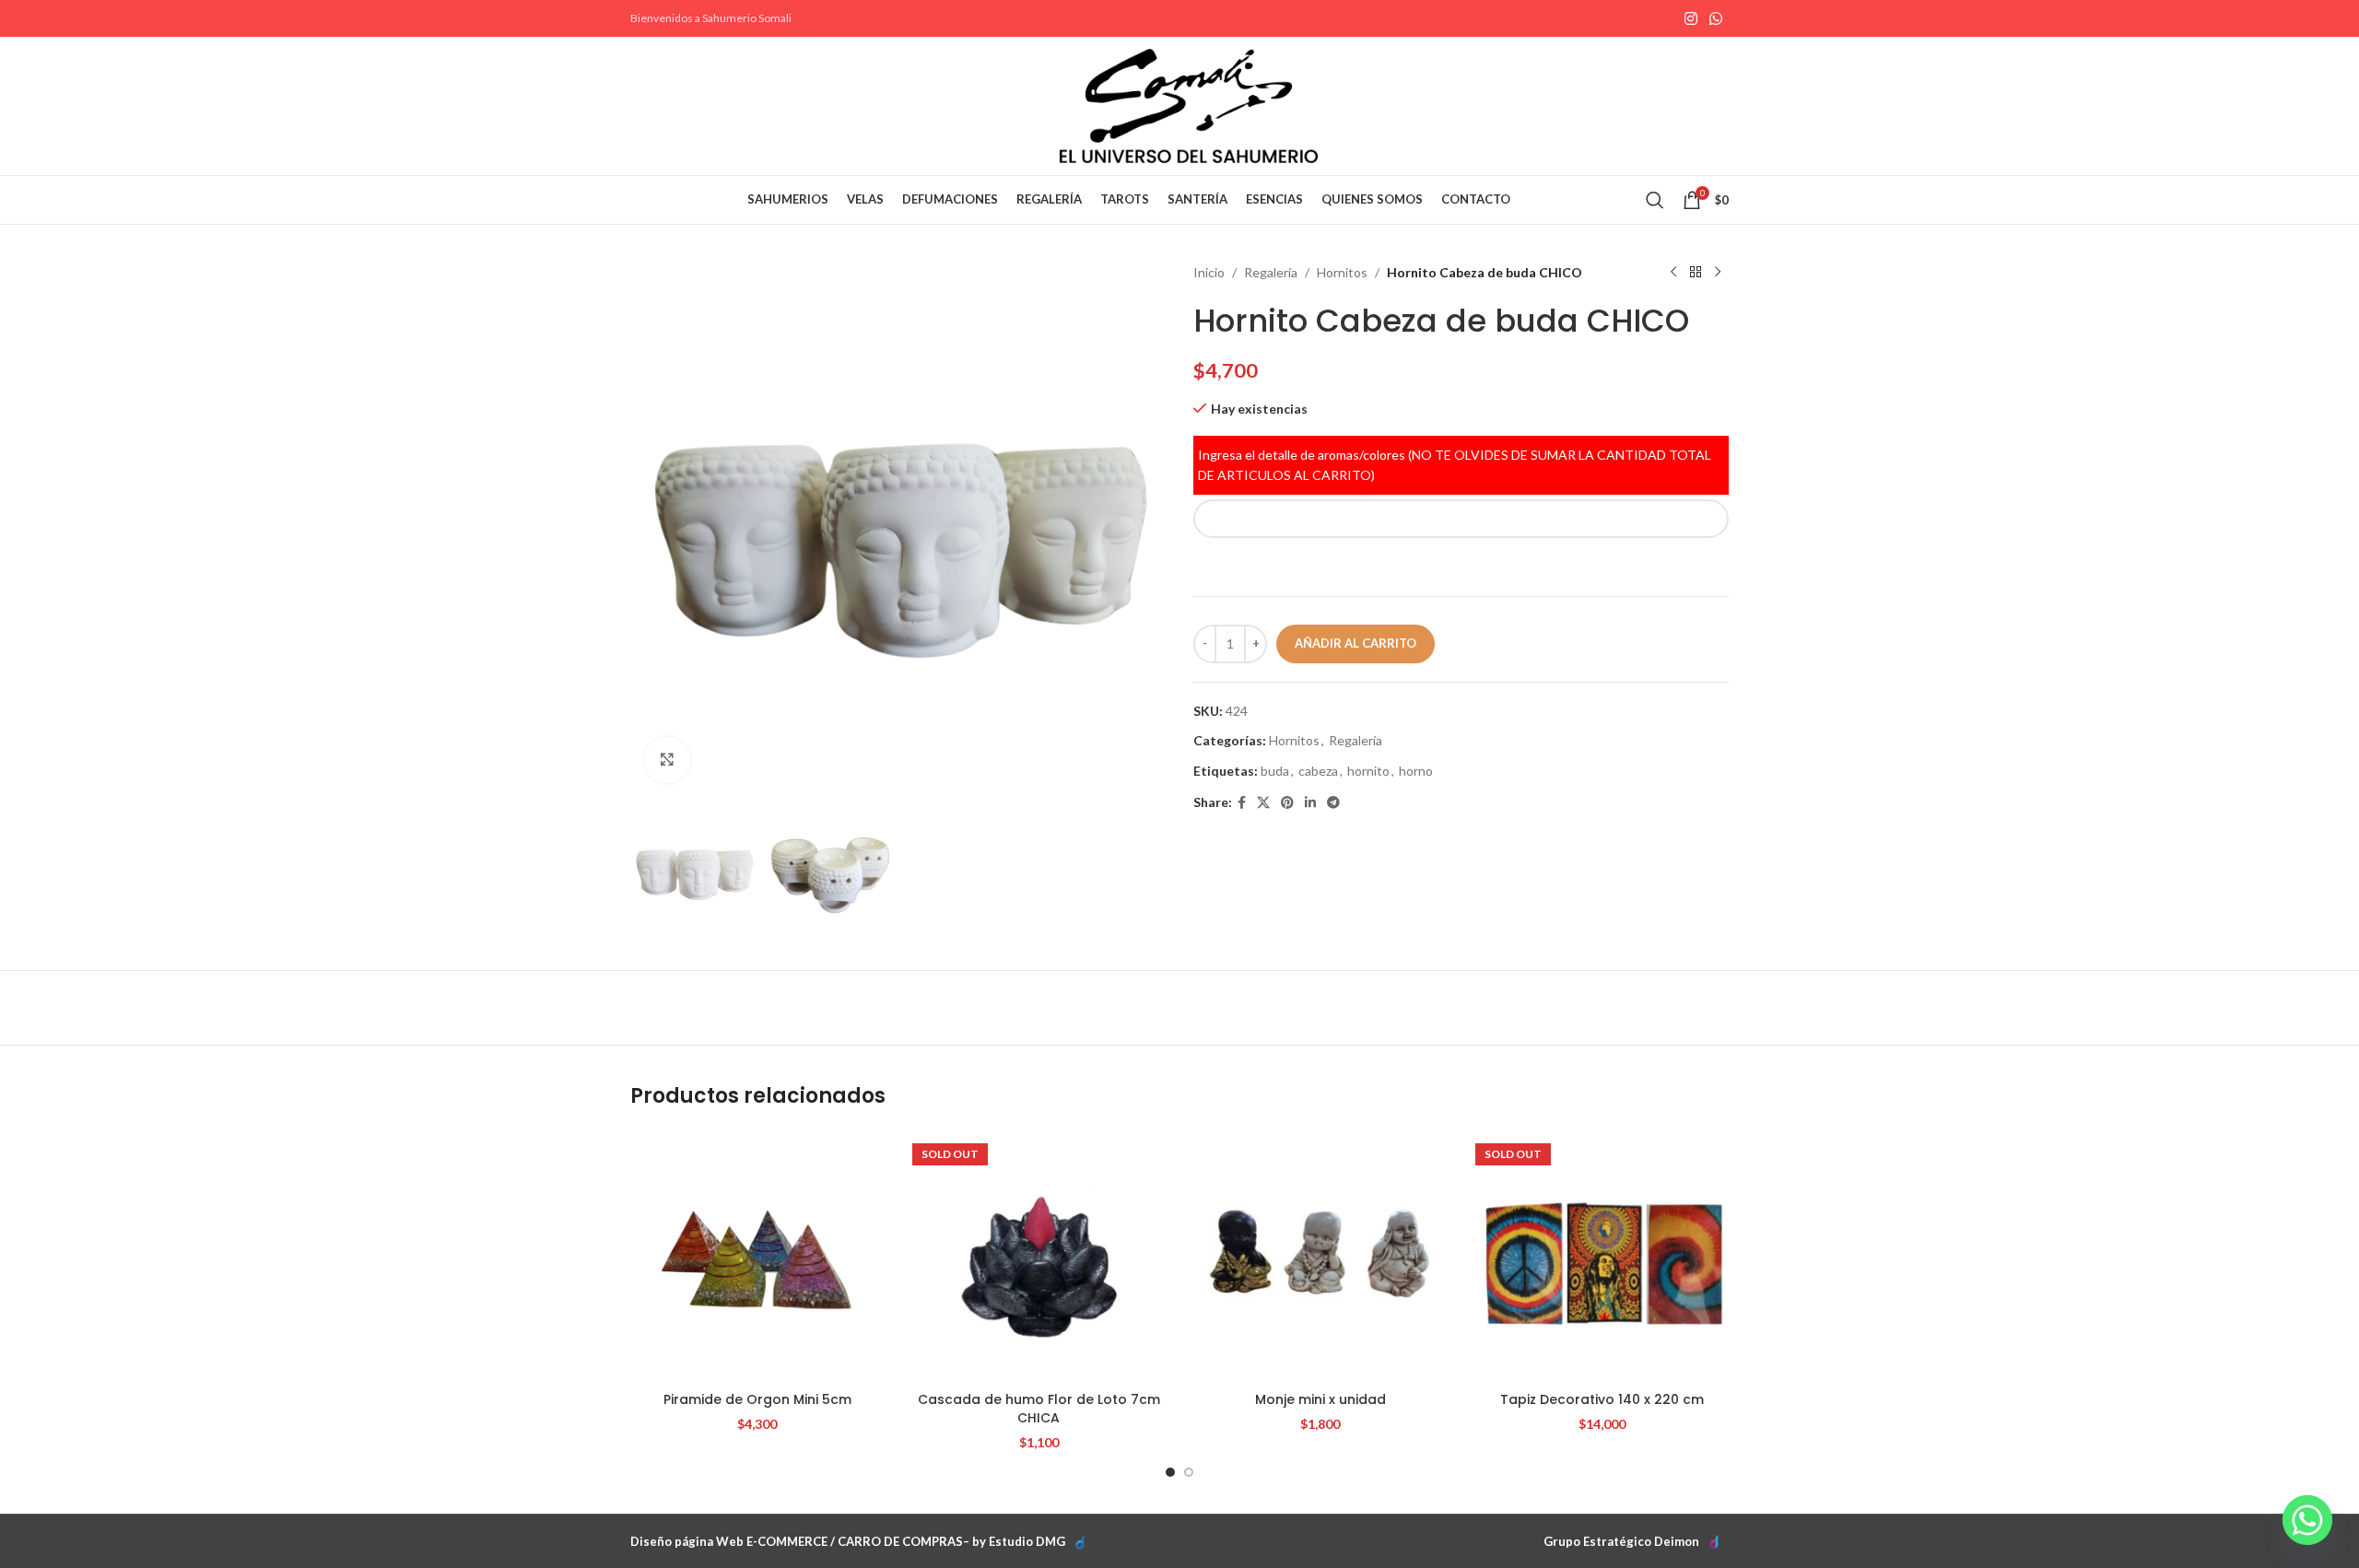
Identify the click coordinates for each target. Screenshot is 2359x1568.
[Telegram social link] (1333, 803)
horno (1416, 771)
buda (1275, 771)
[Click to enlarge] (667, 760)
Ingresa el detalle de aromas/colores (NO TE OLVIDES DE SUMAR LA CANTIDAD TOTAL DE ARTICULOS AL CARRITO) (1455, 465)
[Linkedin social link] (1310, 803)
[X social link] (1263, 803)
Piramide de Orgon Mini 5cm (757, 1399)
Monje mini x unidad (1320, 1399)
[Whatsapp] (2307, 1520)
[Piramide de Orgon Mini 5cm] (757, 1257)
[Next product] (1718, 273)
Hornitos (1342, 272)
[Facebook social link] (1242, 803)
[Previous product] (1673, 273)
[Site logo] (1189, 105)
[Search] (1655, 200)
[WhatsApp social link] (1716, 18)
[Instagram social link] (1690, 18)
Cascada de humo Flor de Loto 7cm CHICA (1039, 1409)
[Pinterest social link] (1287, 803)
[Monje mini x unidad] (1320, 1257)
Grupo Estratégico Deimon (1621, 1541)
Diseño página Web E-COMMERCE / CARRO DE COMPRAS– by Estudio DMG (848, 1541)
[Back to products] (1696, 273)
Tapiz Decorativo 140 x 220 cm (1602, 1399)
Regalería (1271, 272)
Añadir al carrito (1356, 643)
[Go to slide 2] (1189, 1472)
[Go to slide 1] (1170, 1472)
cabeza (1318, 771)
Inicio (1209, 272)
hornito (1368, 771)
